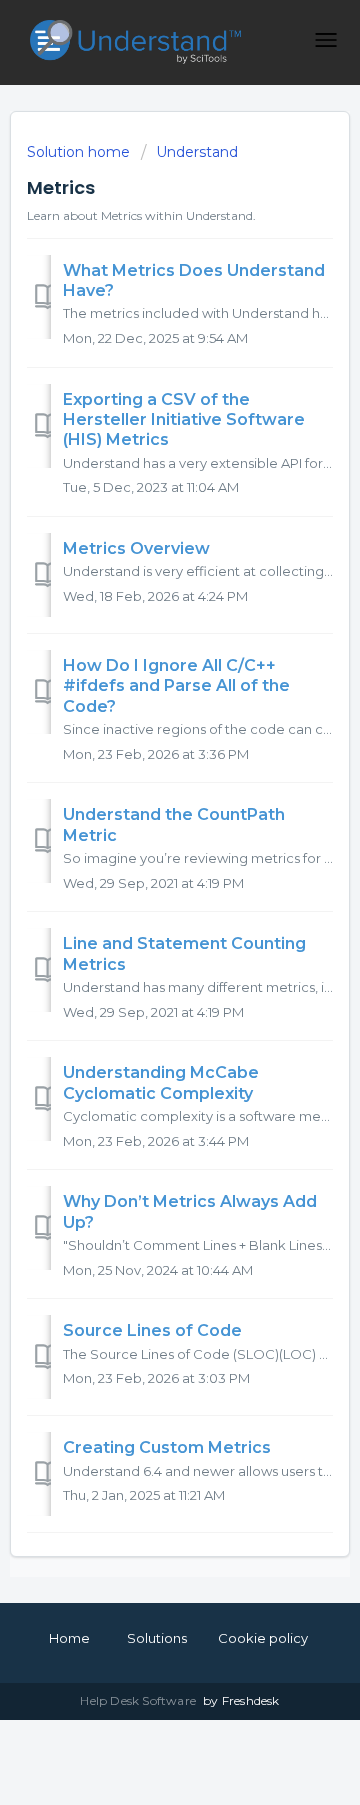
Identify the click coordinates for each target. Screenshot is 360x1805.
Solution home (80, 152)
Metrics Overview (136, 548)
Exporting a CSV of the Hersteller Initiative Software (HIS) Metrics (184, 420)
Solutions (157, 1638)
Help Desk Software (139, 1700)
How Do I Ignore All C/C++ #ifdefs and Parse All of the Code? (176, 686)
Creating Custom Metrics (167, 1447)
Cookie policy (263, 1638)
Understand (197, 152)
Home (69, 1638)
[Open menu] (326, 40)
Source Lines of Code (152, 1330)
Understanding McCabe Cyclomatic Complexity (161, 1082)
